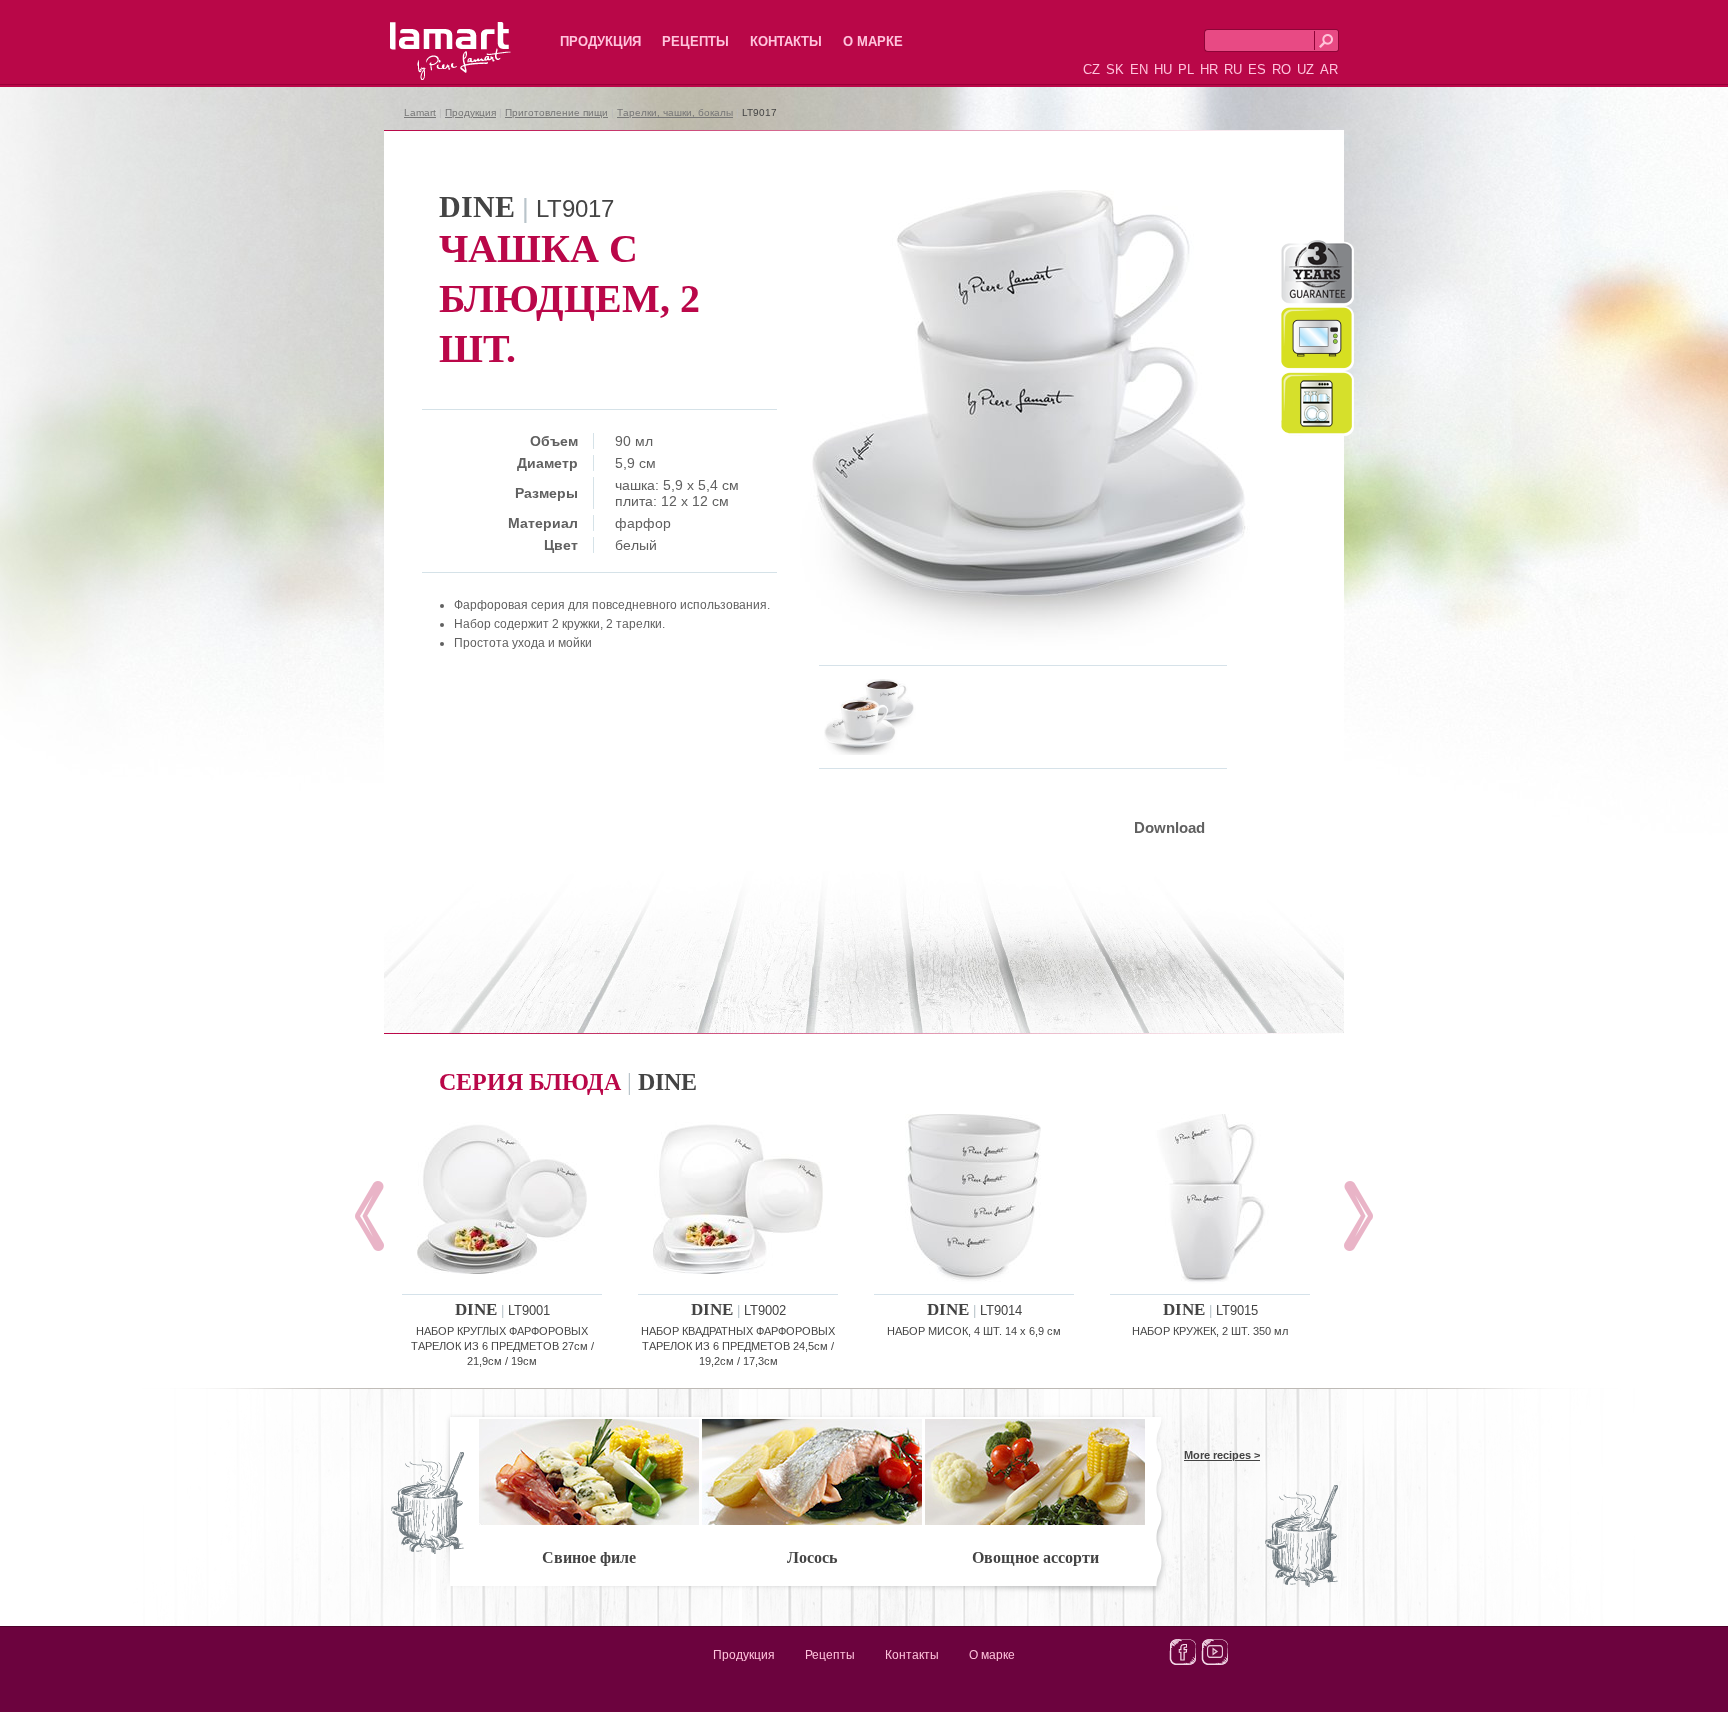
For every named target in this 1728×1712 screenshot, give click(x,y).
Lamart (429, 35)
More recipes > (1222, 1455)
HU (1163, 69)
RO (1281, 69)
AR (1329, 69)
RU (1233, 69)
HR (1209, 69)
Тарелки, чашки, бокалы (675, 112)
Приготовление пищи (556, 112)
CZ (1091, 69)
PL (1186, 69)
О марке (873, 41)
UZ (1305, 69)
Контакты (786, 41)
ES (1257, 69)
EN (1139, 69)
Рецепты (695, 41)
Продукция (600, 41)
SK (1115, 69)
